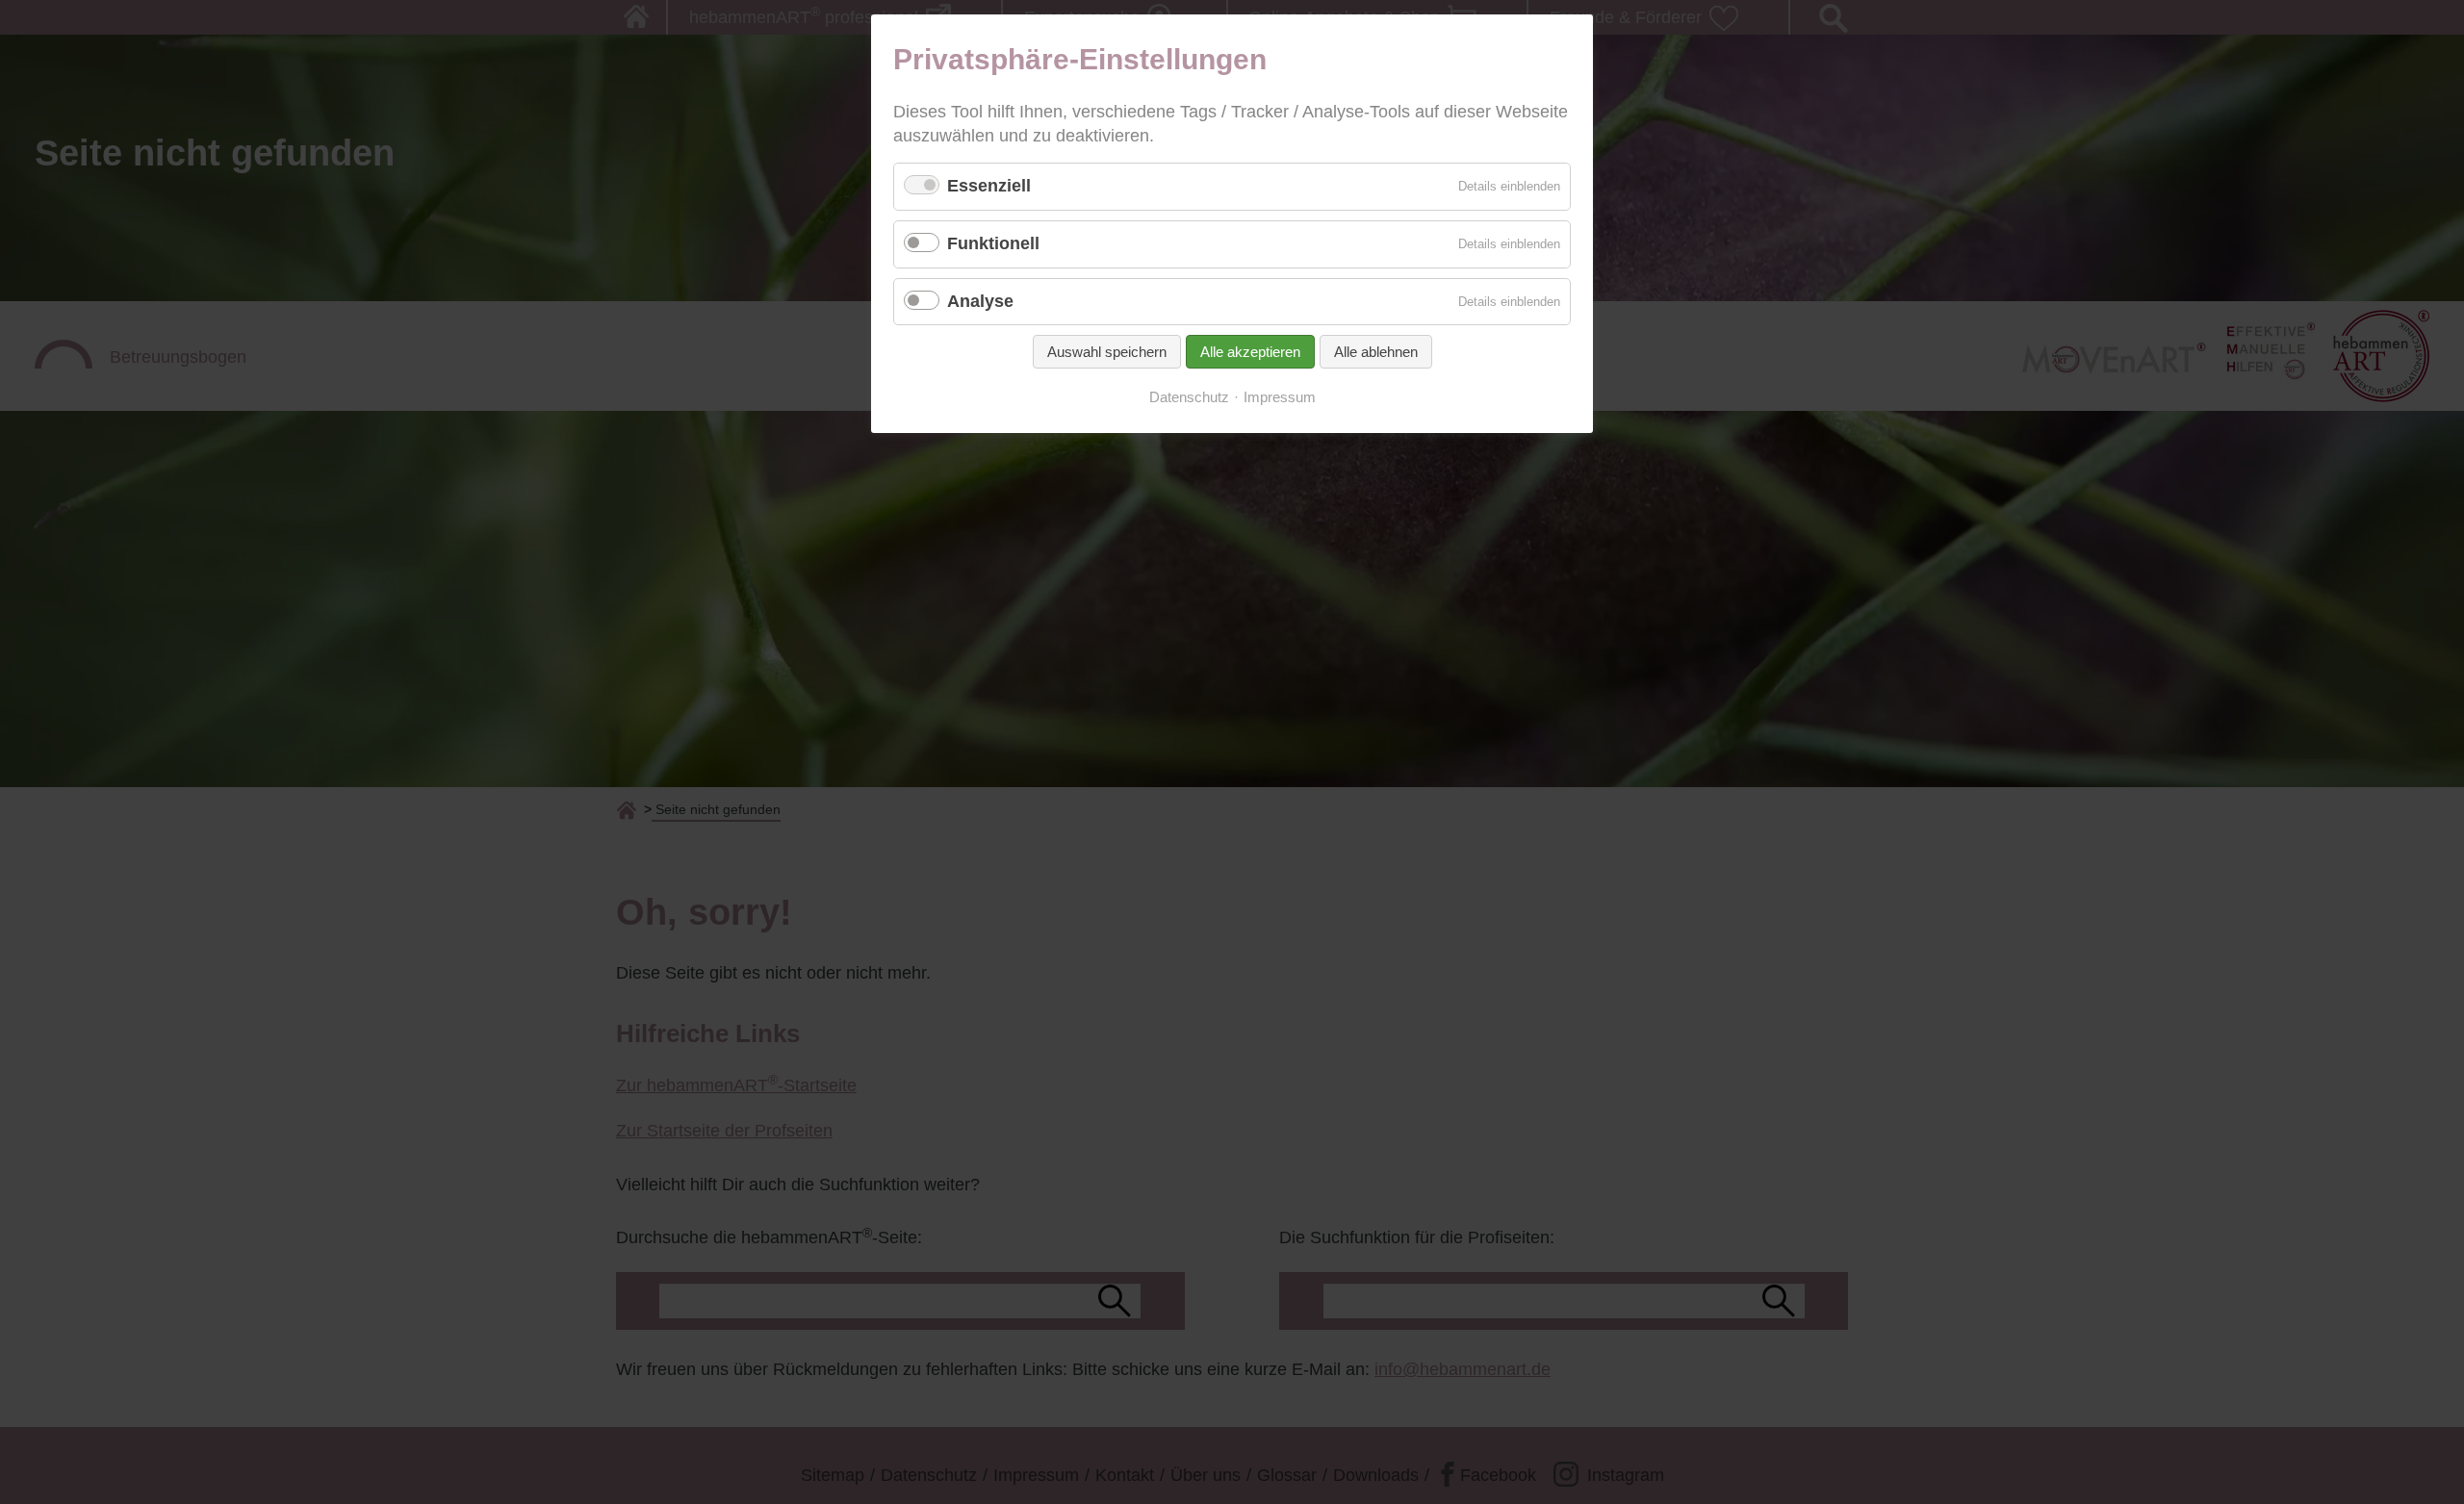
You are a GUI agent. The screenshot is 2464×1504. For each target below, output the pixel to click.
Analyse (980, 301)
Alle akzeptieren (1250, 352)
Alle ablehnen (1376, 352)
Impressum (1280, 397)
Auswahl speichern (1107, 352)
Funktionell (993, 243)
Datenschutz (1189, 397)
